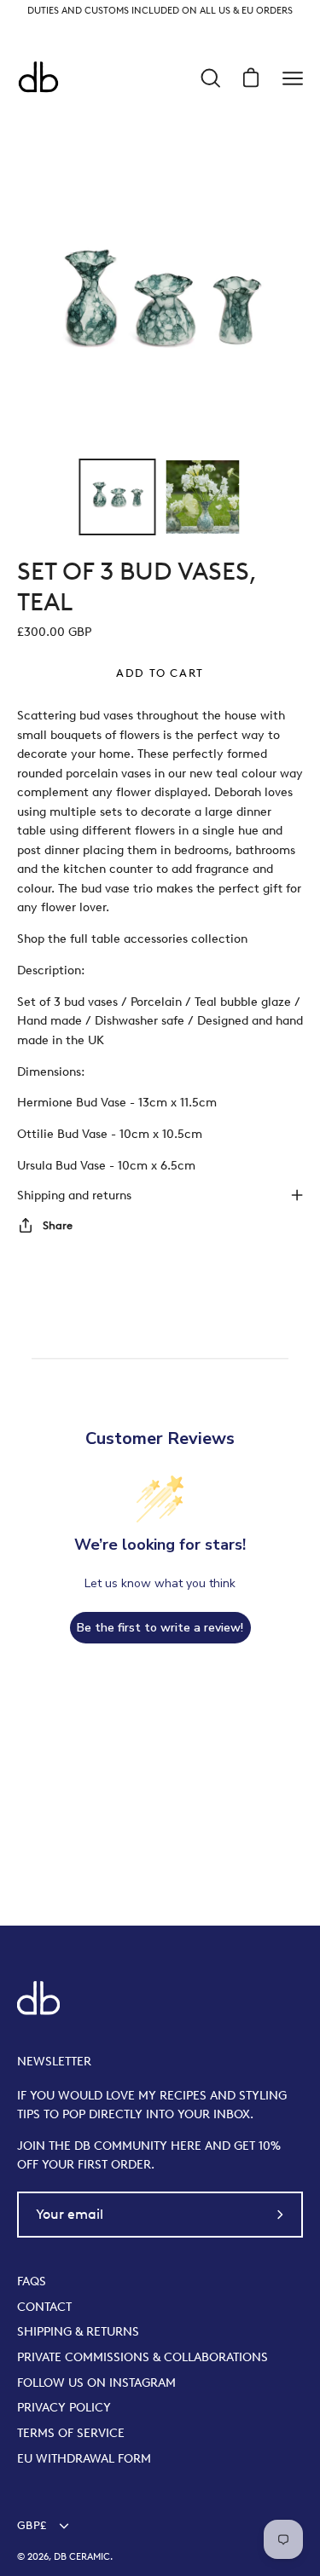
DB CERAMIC (82, 2557)
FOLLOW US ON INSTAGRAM (96, 2383)
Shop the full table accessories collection (132, 939)
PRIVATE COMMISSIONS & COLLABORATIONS (143, 2357)
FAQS (32, 2281)
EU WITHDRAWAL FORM (84, 2458)
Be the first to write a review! (160, 1628)
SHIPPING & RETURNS (78, 2331)
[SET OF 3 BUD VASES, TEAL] (117, 497)
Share (58, 1225)
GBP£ (32, 2525)
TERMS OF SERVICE (71, 2433)
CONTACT (44, 2307)
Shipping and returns (74, 1195)
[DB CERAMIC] (38, 78)
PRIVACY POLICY (64, 2407)
